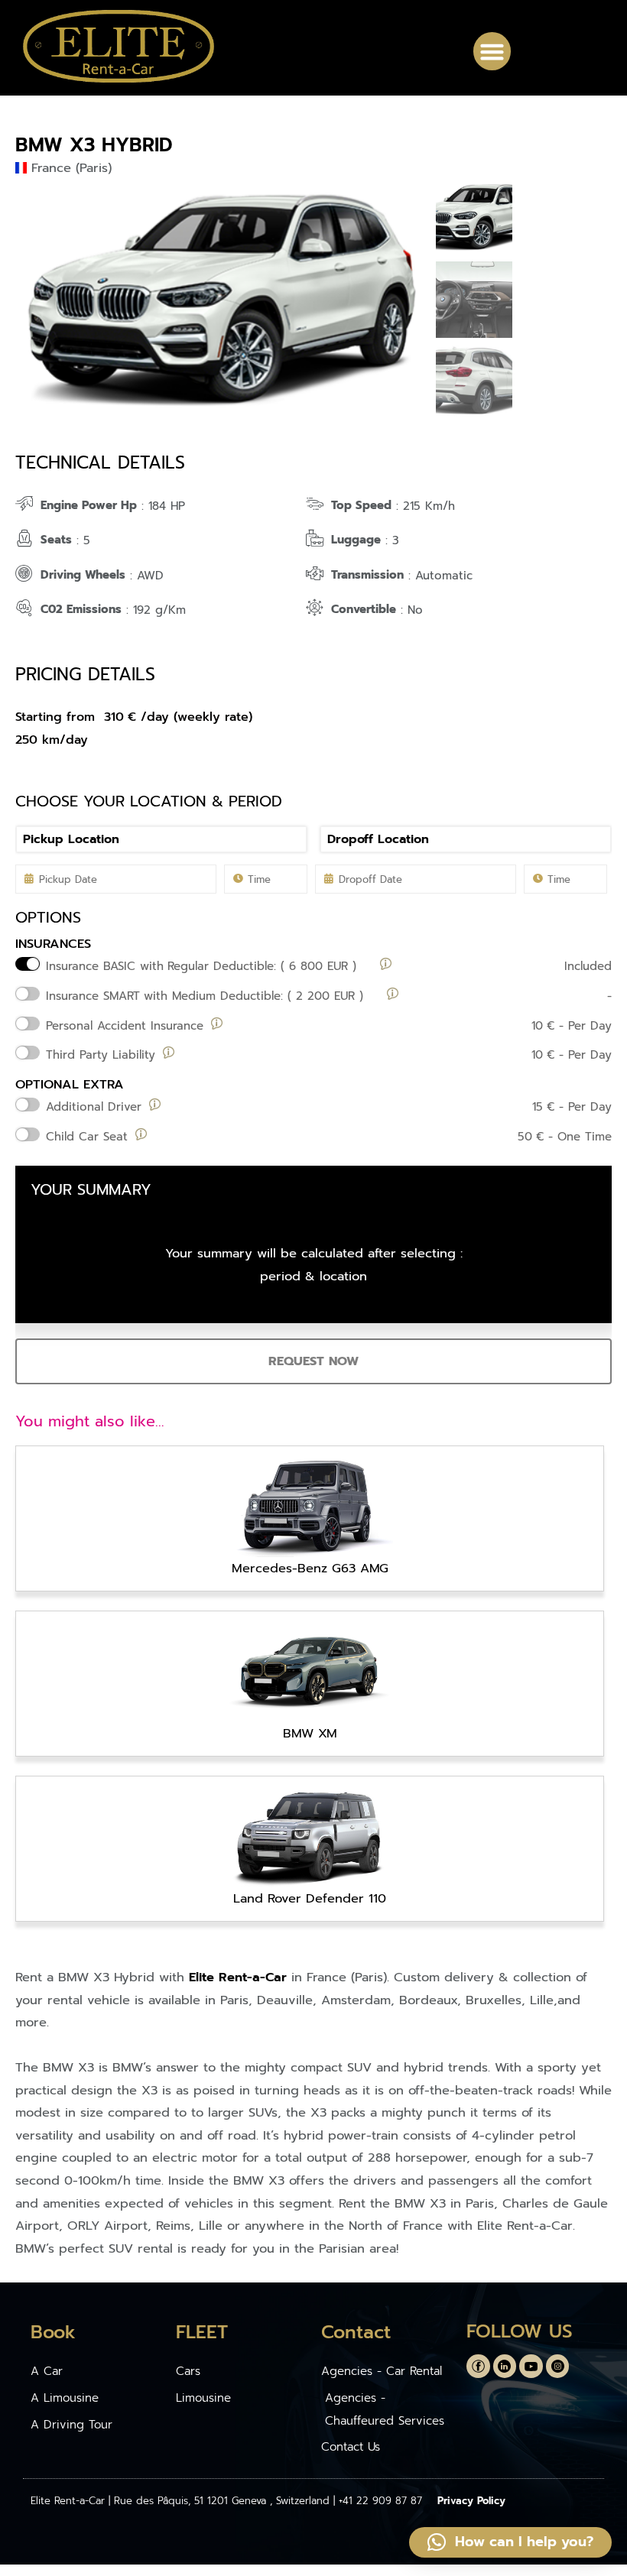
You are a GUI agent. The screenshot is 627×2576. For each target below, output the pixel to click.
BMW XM (310, 1733)
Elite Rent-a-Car (238, 1977)
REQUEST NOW (313, 1361)
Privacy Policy (471, 2501)
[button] (492, 51)
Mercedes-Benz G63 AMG (310, 1568)
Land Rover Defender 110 (310, 1898)
